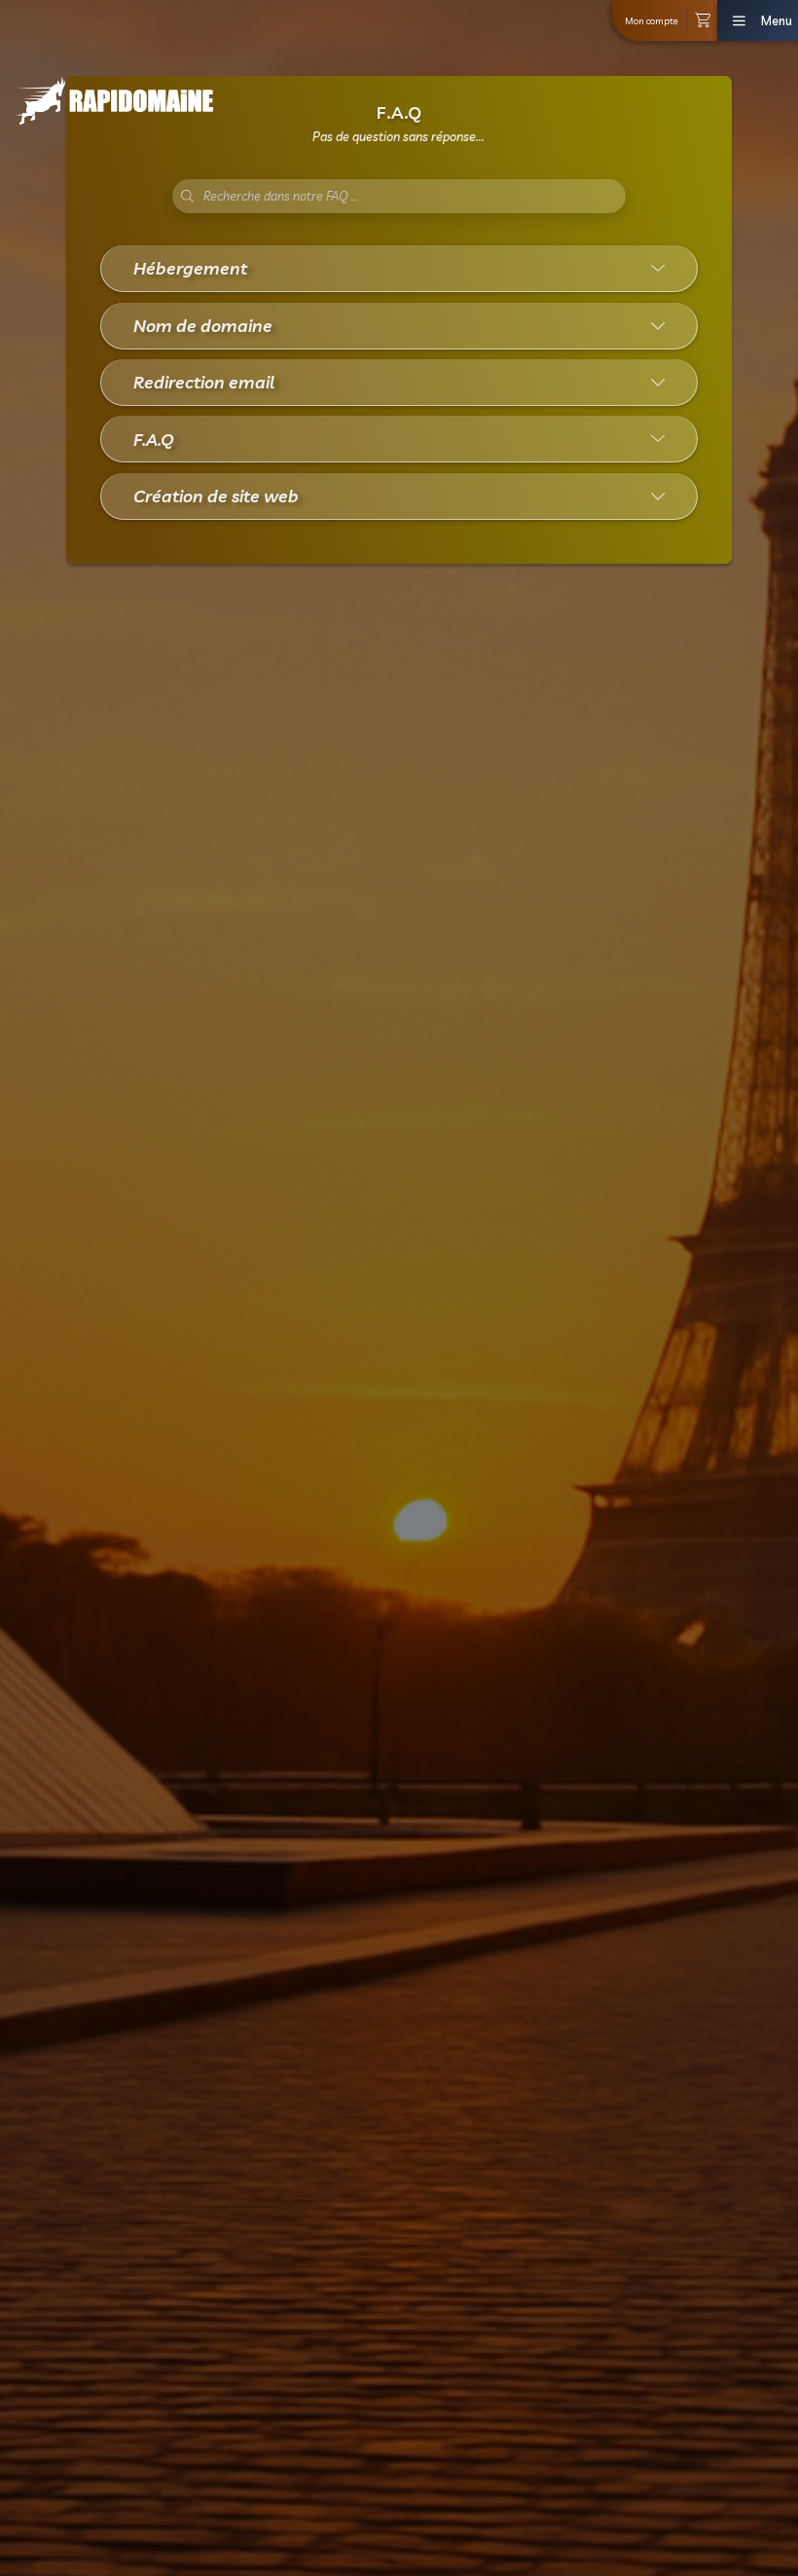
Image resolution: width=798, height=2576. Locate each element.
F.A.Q (154, 439)
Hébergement (190, 268)
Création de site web (216, 496)
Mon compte (652, 20)
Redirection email (204, 382)
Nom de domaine (203, 325)
